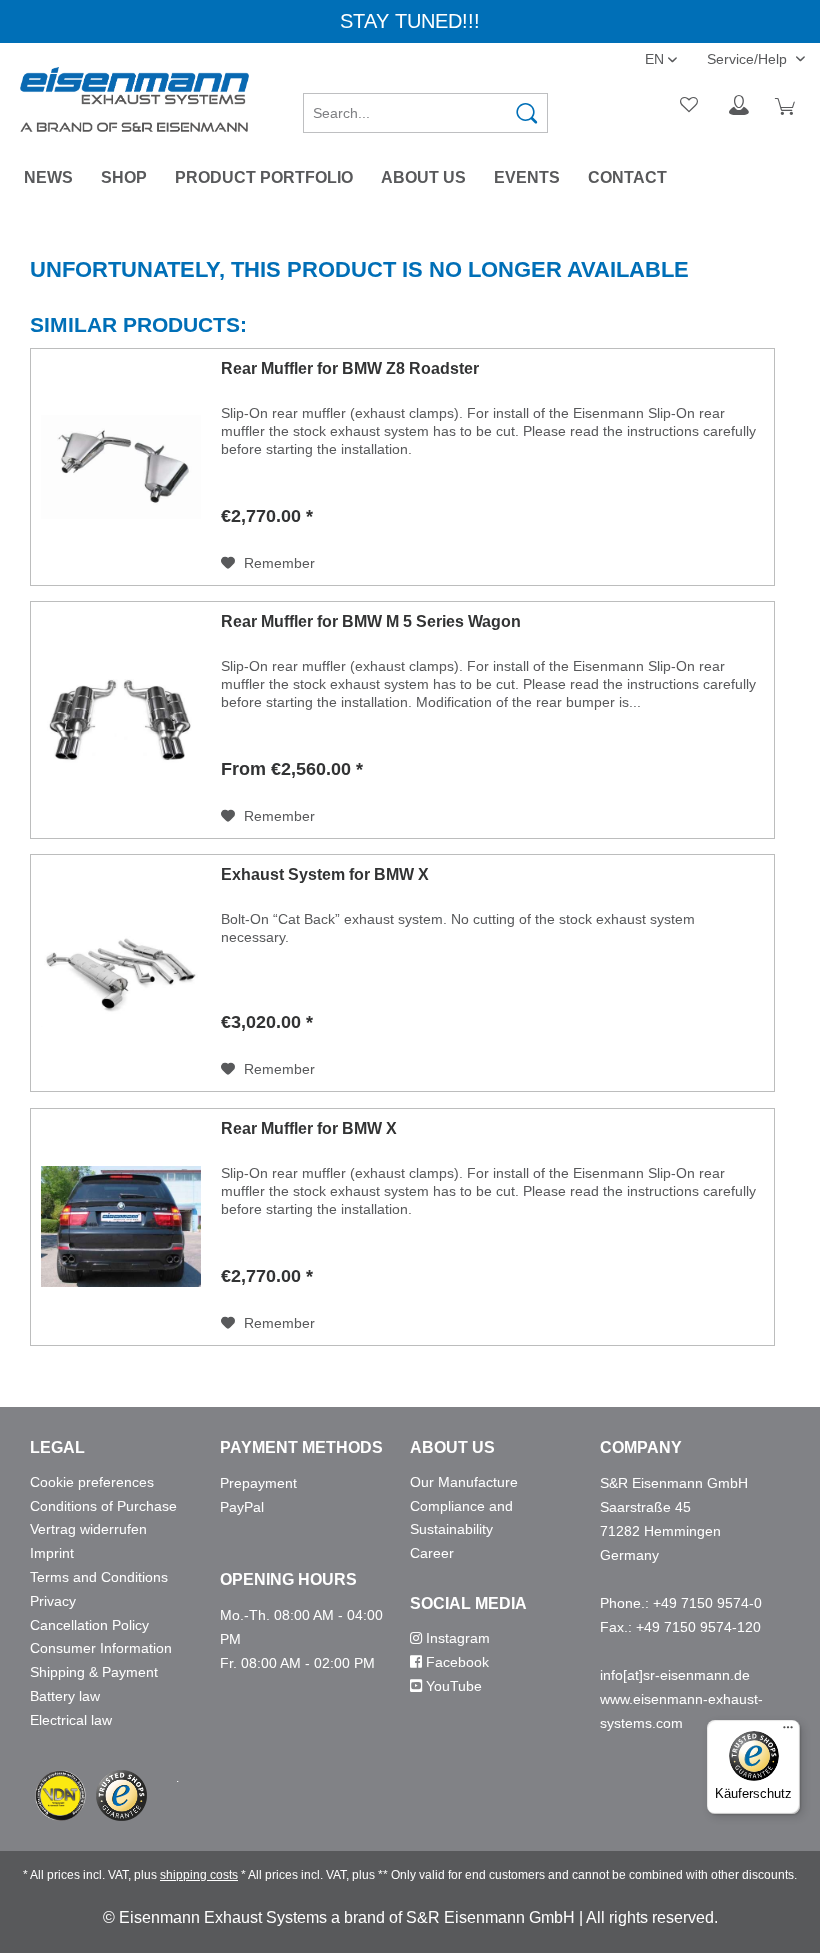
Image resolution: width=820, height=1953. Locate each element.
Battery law (65, 1696)
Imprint (52, 1553)
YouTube (452, 1686)
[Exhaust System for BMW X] (121, 973)
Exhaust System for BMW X (325, 874)
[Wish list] (690, 106)
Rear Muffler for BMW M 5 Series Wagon (371, 621)
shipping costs (199, 1875)
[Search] (527, 113)
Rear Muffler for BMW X (309, 1128)
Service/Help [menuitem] (749, 59)
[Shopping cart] (788, 106)
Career (432, 1553)
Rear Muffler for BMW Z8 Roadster (350, 368)
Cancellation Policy (89, 1625)
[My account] (739, 106)
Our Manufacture (464, 1482)
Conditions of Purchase (103, 1506)
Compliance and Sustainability (461, 1518)
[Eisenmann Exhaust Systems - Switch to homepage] (134, 99)
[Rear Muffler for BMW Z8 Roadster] (121, 467)
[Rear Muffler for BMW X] (121, 1227)
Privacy (53, 1601)
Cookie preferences (92, 1482)
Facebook (455, 1662)
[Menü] (788, 1732)
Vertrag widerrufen (88, 1529)
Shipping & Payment (94, 1672)
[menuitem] (425, 106)
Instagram (456, 1638)
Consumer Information (101, 1648)
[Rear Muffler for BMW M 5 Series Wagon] (121, 720)
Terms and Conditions (99, 1577)
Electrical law (71, 1720)
